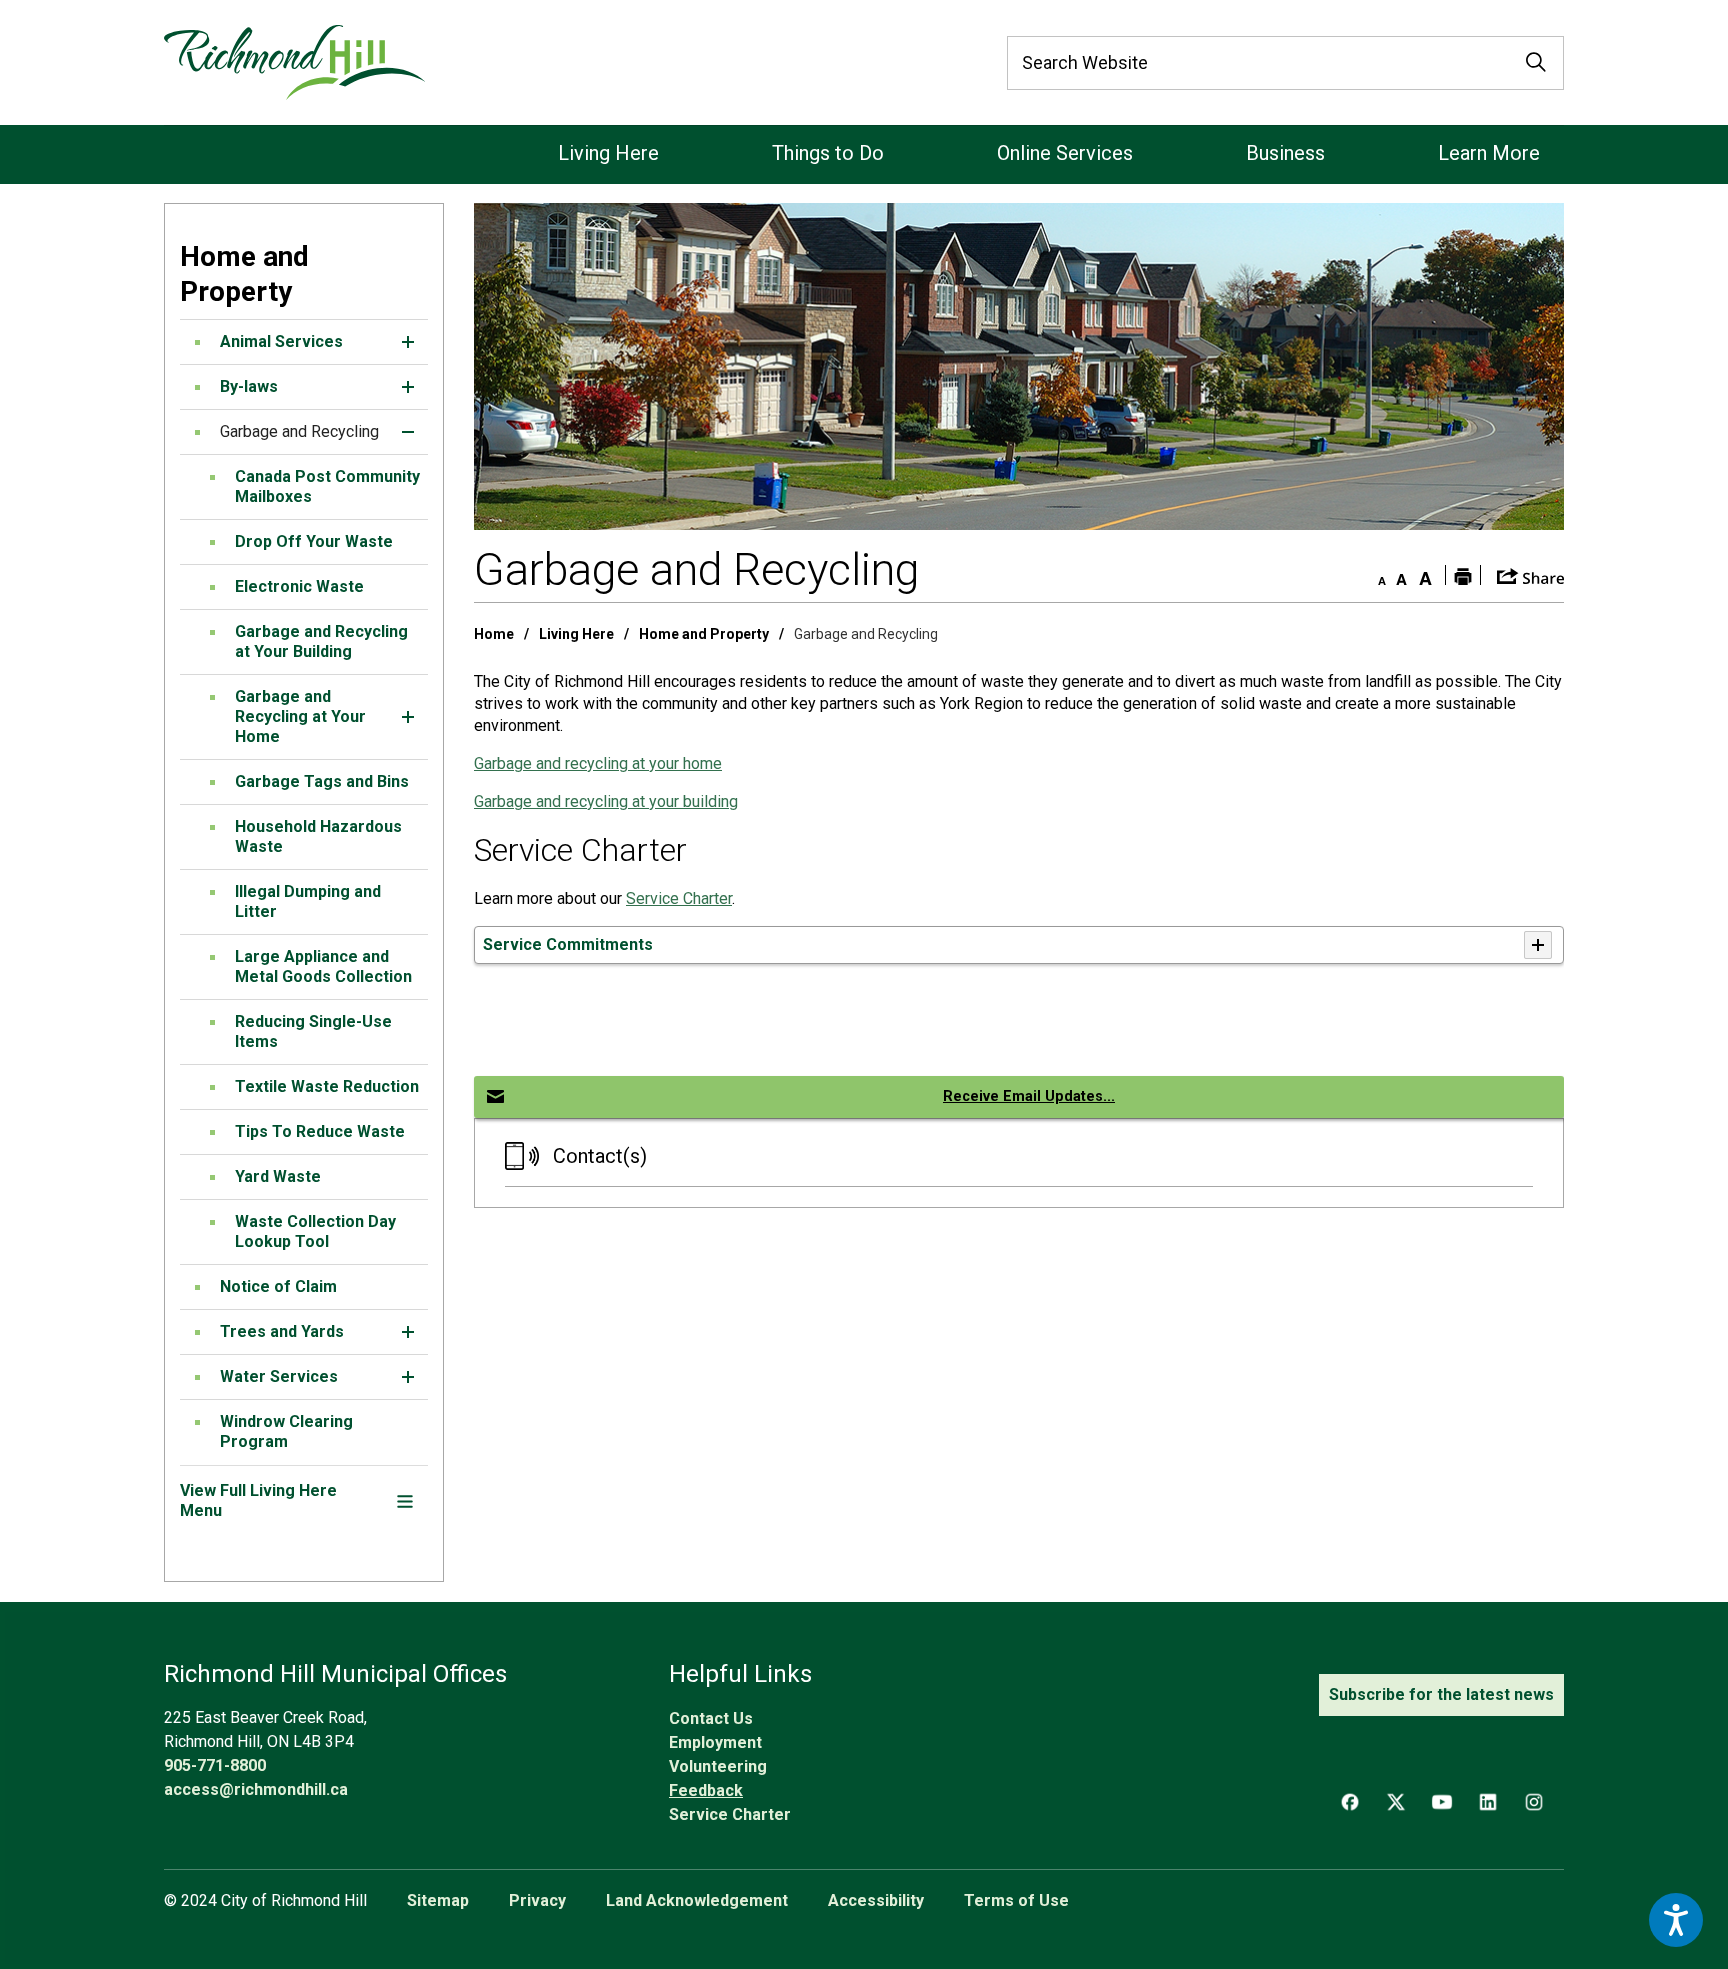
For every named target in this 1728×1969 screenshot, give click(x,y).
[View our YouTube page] (1442, 1802)
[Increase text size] (1425, 575)
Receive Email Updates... (1029, 1096)
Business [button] (1285, 153)
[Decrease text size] (1377, 575)
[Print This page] (1463, 575)
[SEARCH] (1536, 63)
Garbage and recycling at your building (606, 801)
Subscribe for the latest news (1441, 1694)
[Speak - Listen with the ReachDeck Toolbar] (1676, 1920)
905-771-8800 (215, 1765)
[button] (408, 342)
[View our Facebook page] (1350, 1802)
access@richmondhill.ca (256, 1789)
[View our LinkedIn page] (1488, 1802)
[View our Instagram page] (1534, 1802)
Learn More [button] (1489, 153)
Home (494, 634)
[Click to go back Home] (294, 62)
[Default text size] (1401, 575)
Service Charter (679, 898)
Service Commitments (568, 944)
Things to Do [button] (828, 153)
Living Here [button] (608, 153)
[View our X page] (1396, 1802)
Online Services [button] (1065, 153)
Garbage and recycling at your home (598, 763)
